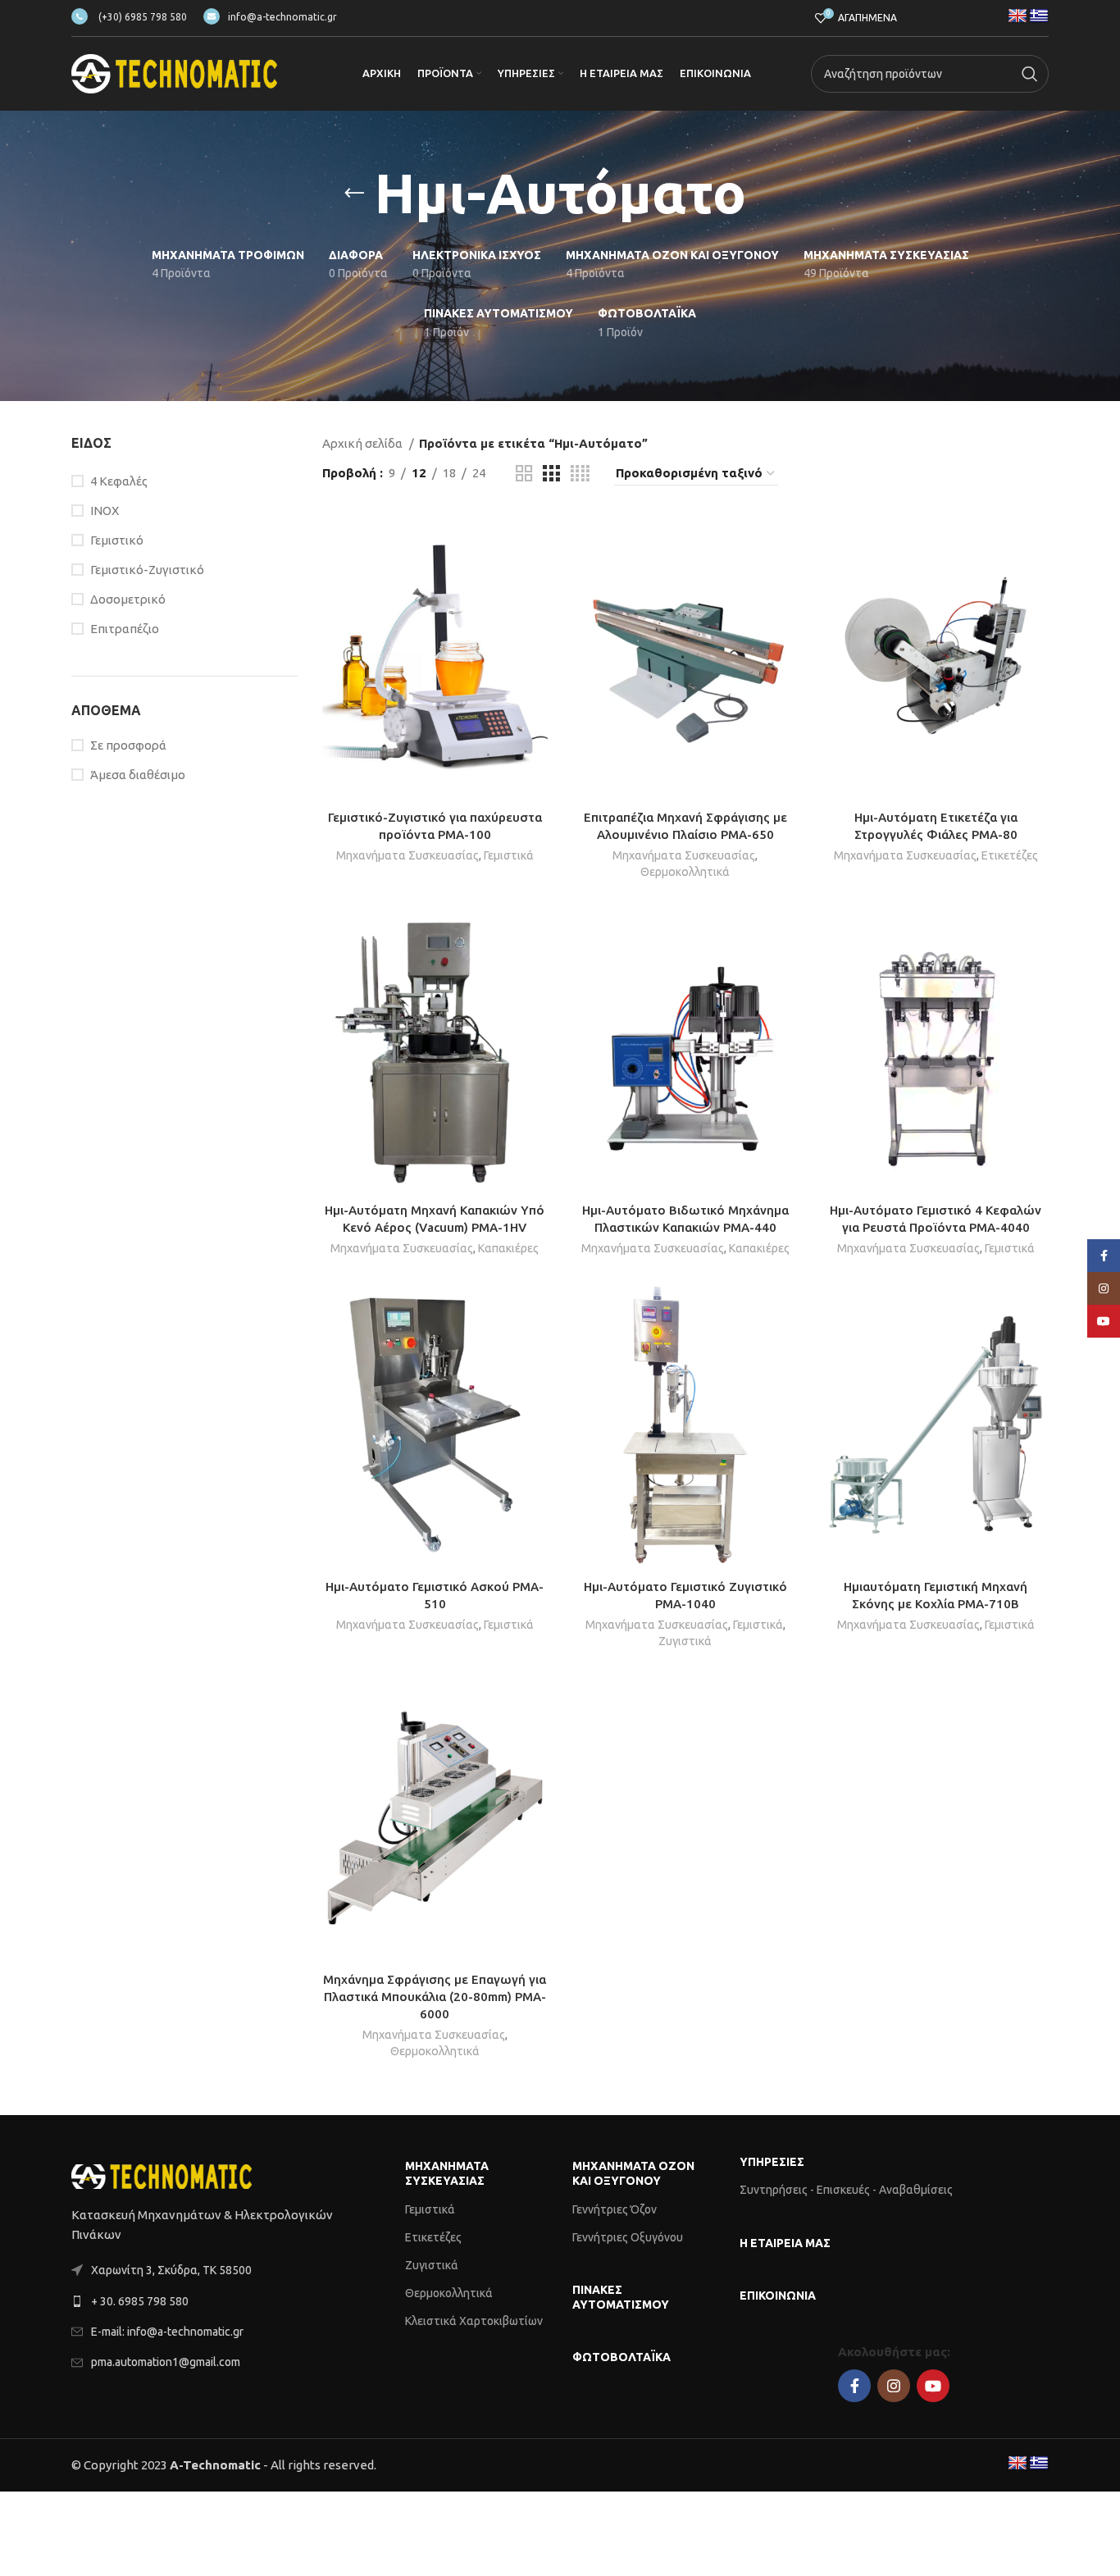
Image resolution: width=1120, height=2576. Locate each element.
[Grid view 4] (580, 474)
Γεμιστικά (509, 855)
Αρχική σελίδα (364, 443)
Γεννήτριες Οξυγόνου (628, 2237)
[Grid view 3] (551, 474)
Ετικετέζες (1010, 855)
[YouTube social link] (933, 2386)
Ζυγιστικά (685, 1641)
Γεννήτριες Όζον (615, 2209)
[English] (1018, 16)
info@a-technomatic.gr (282, 17)
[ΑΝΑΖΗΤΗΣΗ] (1030, 74)
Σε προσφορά (128, 745)
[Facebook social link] (854, 2386)
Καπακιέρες (508, 1248)
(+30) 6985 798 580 (141, 17)
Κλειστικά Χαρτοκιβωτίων (474, 2321)
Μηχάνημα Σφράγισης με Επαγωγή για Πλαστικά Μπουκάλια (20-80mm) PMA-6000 (435, 1997)
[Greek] (1039, 16)
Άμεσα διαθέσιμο (138, 775)
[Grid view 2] (524, 474)
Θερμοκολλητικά (685, 872)
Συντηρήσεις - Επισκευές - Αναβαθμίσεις (846, 2190)
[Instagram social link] (894, 2386)
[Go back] (354, 194)
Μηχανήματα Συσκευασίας (407, 855)
